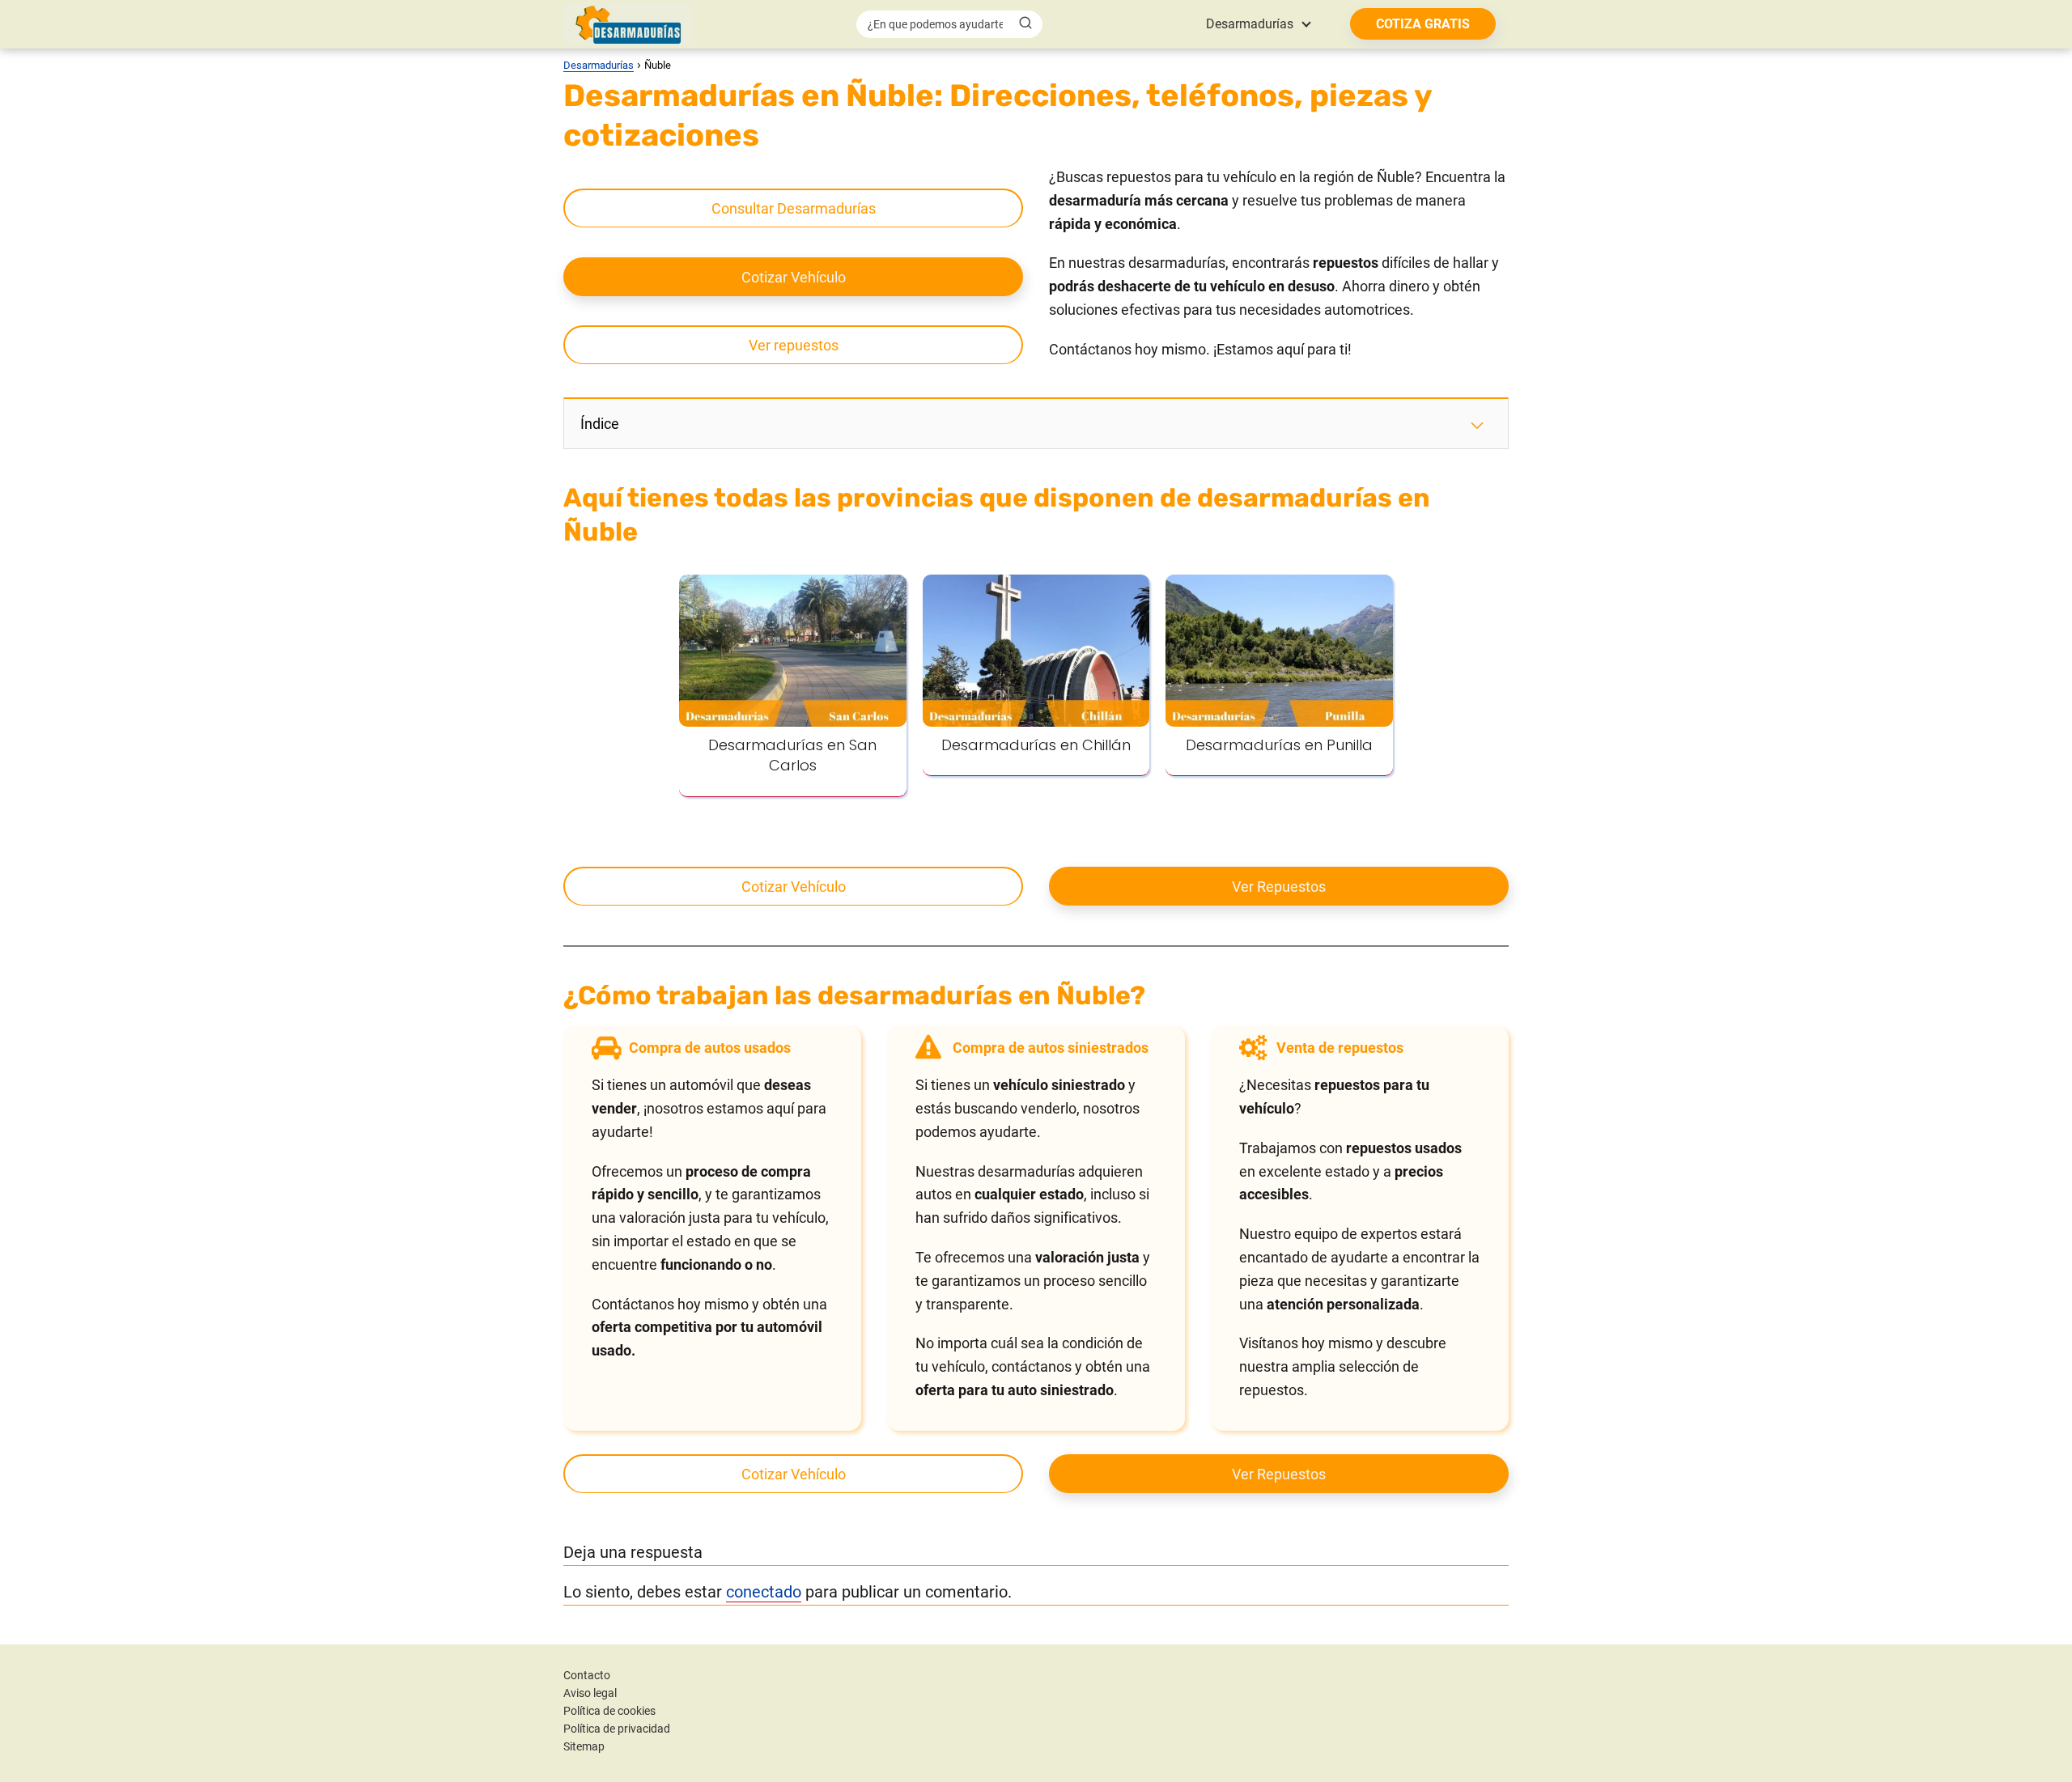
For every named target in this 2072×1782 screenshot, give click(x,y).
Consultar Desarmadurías (794, 208)
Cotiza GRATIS (1423, 24)
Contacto (587, 1675)
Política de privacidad (617, 1729)
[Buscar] (1025, 23)
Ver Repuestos (1279, 887)
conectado (764, 1592)
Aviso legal (590, 1693)
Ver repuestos (794, 345)
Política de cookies (609, 1711)
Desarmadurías (1250, 24)
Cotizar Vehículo (794, 277)
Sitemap (584, 1746)
